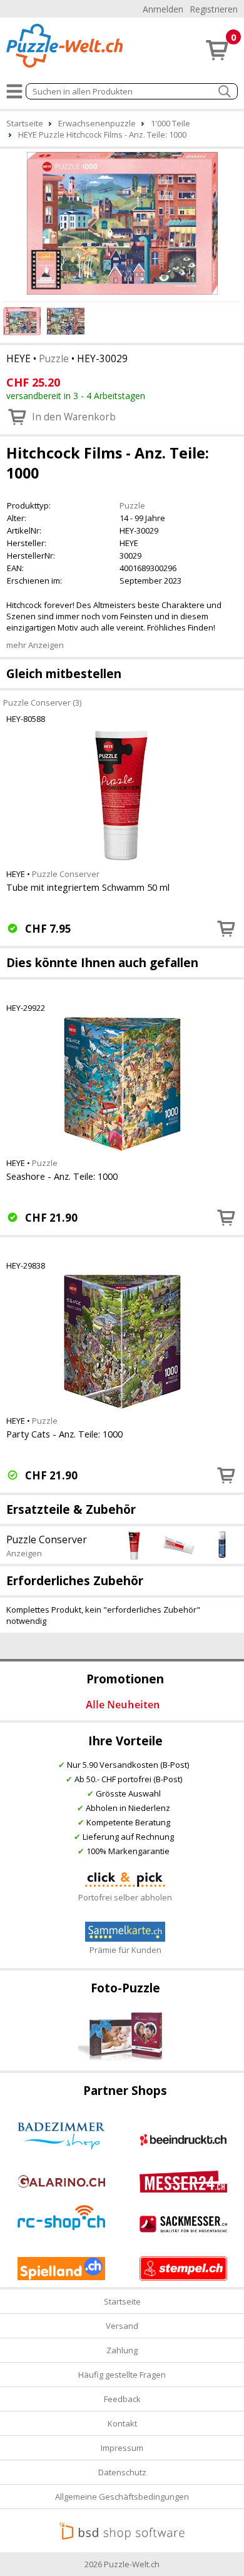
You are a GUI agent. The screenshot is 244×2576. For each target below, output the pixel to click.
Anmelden (163, 9)
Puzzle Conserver (66, 874)
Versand (122, 2326)
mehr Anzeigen (35, 645)
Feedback (122, 2399)
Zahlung (122, 2350)
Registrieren (214, 9)
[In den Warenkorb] (226, 928)
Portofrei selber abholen (125, 1897)
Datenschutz (122, 2472)
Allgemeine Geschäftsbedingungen (122, 2497)
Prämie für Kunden (125, 1950)
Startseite (122, 2301)
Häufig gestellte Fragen (122, 2375)
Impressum (122, 2448)
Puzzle (54, 358)
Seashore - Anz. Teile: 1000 (62, 1176)
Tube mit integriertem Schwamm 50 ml (88, 887)
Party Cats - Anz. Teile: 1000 (64, 1434)
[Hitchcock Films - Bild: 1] (122, 223)
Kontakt (122, 2423)
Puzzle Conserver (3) (42, 702)
